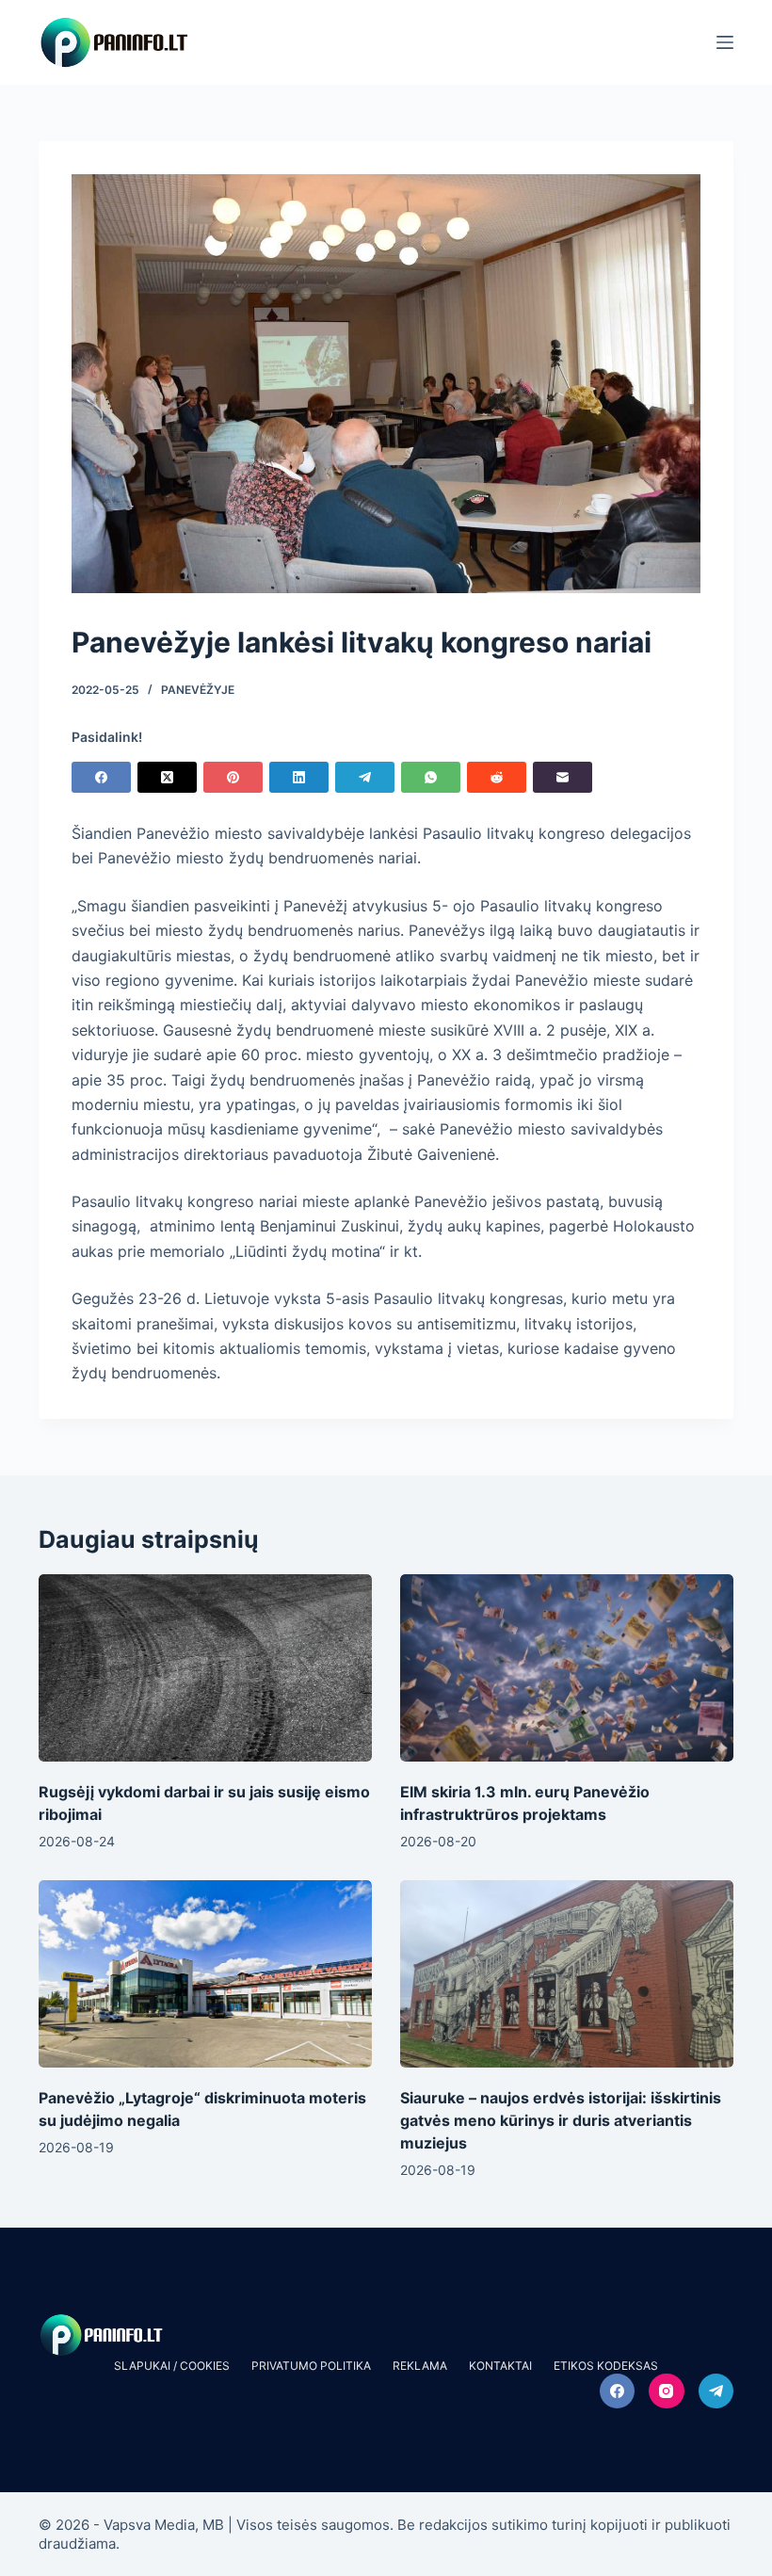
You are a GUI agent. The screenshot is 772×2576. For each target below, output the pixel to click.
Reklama (420, 2366)
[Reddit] (497, 777)
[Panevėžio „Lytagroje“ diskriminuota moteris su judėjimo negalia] (205, 1974)
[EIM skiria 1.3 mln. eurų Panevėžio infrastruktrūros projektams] (567, 1668)
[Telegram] (365, 777)
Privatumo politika (311, 2366)
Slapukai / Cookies (172, 2366)
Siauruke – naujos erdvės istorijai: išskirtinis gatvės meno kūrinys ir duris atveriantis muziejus (561, 2120)
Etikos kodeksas (606, 2366)
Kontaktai (500, 2366)
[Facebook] (101, 777)
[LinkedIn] (299, 777)
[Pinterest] (233, 777)
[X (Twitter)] (167, 777)
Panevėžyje (198, 690)
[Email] (563, 777)
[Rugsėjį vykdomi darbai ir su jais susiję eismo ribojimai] (205, 1668)
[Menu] (725, 42)
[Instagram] (667, 2391)
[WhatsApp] (431, 777)
